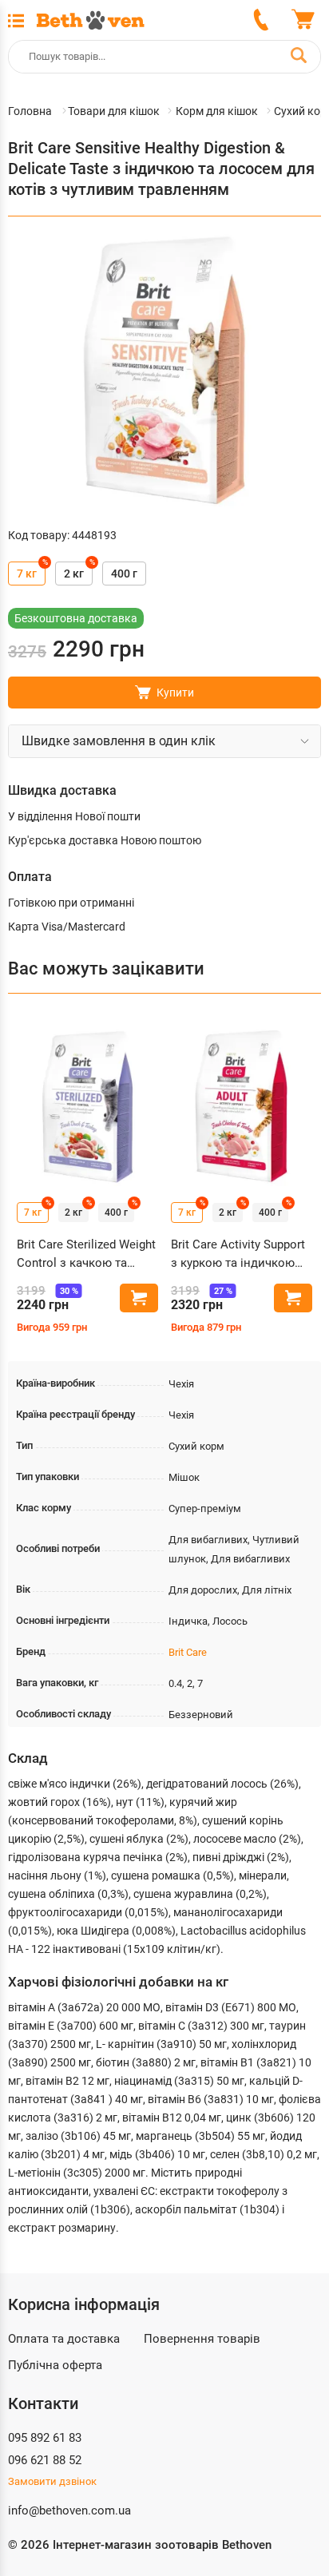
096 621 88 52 (45, 2460)
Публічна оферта (55, 2365)
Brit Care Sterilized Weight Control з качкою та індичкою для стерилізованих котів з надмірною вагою (86, 1254)
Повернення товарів (202, 2339)
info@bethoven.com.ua (69, 2511)
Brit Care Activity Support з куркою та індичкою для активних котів (238, 1254)
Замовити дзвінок (52, 2481)
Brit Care (188, 1652)
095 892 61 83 (45, 2438)
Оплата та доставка (64, 2339)
